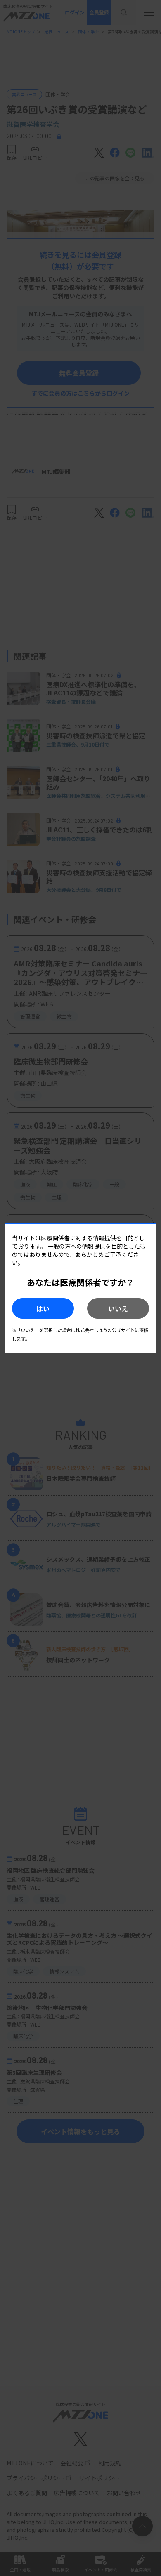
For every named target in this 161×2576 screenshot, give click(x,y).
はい (43, 1308)
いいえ (118, 1308)
